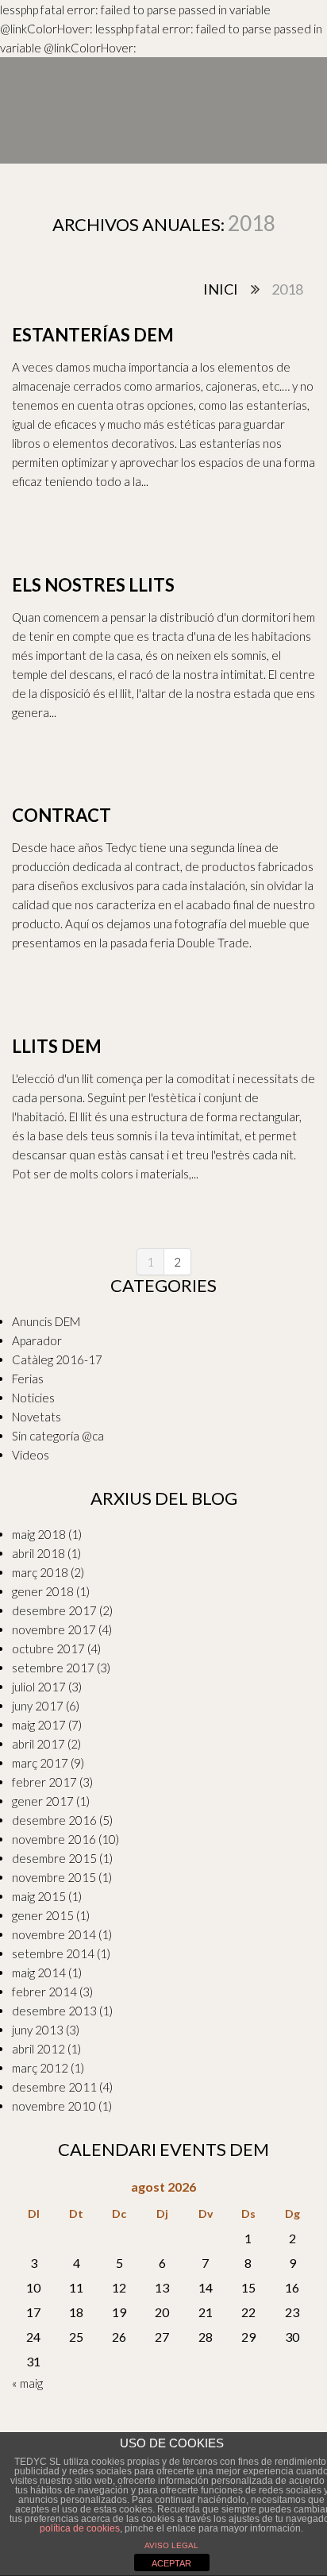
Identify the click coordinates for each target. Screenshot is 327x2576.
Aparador (37, 1340)
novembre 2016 (54, 1839)
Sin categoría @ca (58, 1436)
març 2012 (40, 2068)
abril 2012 (38, 2049)
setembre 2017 (53, 1668)
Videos (31, 1455)
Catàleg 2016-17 (57, 1359)
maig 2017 (39, 1725)
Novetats (37, 1417)
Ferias (28, 1379)
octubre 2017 (48, 1649)
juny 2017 (38, 1706)
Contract (62, 815)
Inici (221, 289)
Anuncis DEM (46, 1321)
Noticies (33, 1398)
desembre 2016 (54, 1820)
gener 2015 (43, 1915)
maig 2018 (39, 1534)
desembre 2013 (54, 2011)
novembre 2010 (54, 2106)
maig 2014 (39, 1972)
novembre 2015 (54, 1877)
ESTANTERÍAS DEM (93, 335)
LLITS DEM (57, 1046)
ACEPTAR (171, 2563)
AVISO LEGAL (171, 2545)
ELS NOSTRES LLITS (93, 585)
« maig (27, 2383)
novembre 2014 (54, 1934)
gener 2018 (43, 1591)
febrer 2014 (44, 1992)
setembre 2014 (53, 1953)
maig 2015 (39, 1896)
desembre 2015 (54, 1858)
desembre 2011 (54, 2087)
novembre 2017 (54, 1629)
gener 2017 (43, 1801)
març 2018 (40, 1572)
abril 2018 (38, 1553)
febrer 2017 (44, 1782)
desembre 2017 (54, 1610)
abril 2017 (38, 1744)
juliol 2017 (39, 1687)
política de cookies (80, 2528)
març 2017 (40, 1763)
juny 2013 (38, 2030)
